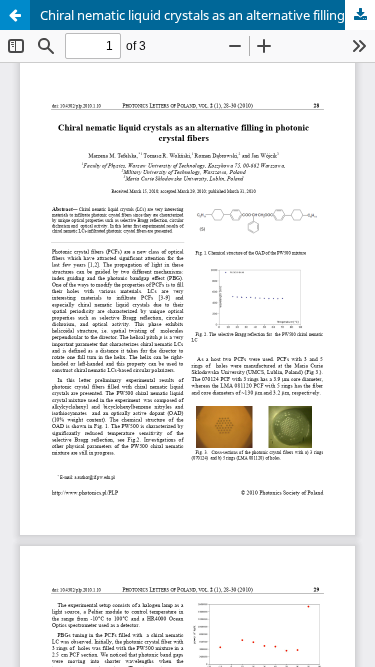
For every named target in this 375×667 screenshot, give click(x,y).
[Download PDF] (360, 15)
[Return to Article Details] (15, 15)
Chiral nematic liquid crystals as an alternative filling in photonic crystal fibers (207, 15)
